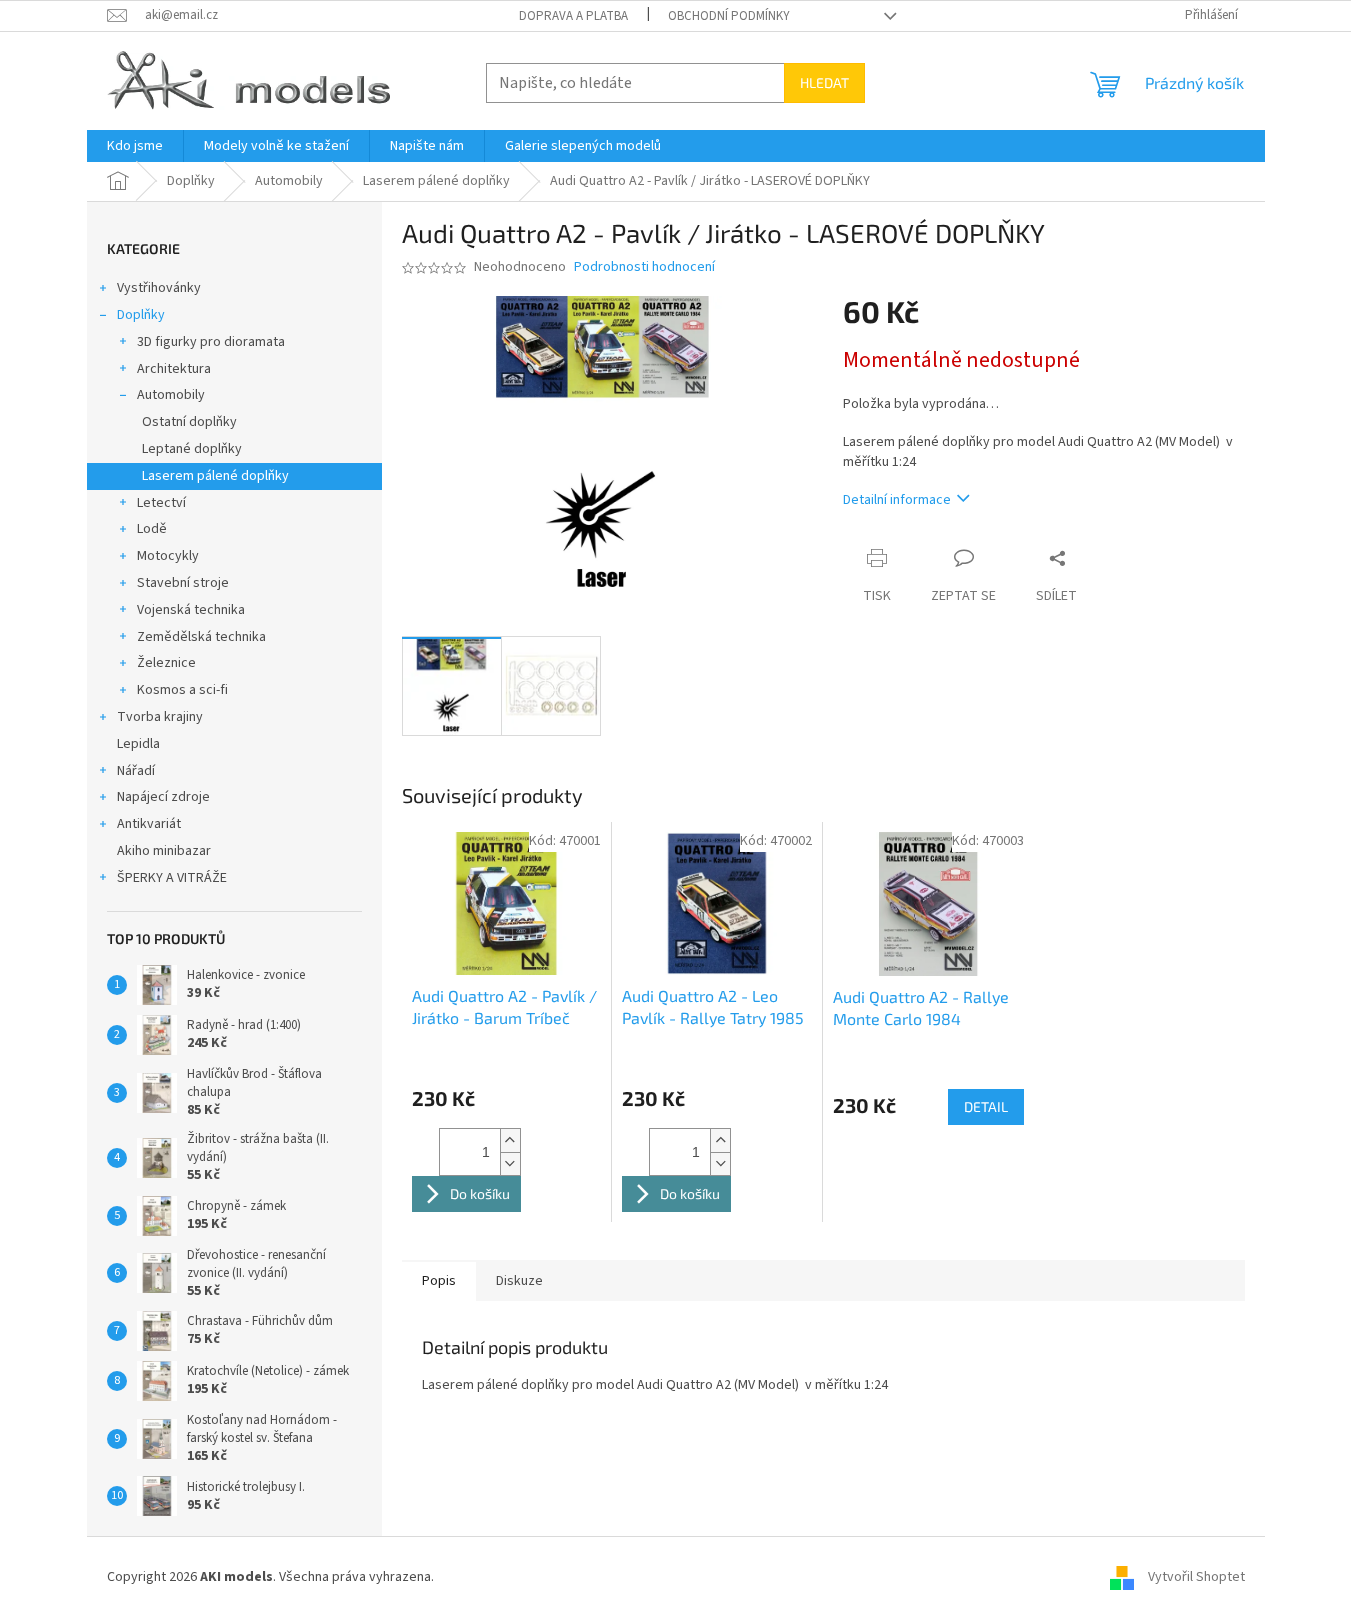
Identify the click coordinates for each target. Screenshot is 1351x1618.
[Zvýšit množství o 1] (510, 1140)
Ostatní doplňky (189, 422)
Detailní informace (897, 500)
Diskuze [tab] (519, 1281)
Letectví (161, 503)
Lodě (152, 529)
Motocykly (168, 556)
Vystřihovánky (159, 288)
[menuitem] (135, 146)
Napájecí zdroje (163, 797)
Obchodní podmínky (729, 16)
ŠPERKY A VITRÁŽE (172, 878)
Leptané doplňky (192, 449)
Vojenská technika (191, 610)
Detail (986, 1106)
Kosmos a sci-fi (182, 690)
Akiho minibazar (164, 851)
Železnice (166, 663)
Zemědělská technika (201, 637)
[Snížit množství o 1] (510, 1163)
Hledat (824, 82)
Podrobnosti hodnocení (644, 267)
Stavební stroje (183, 583)
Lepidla (138, 744)
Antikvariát (149, 824)
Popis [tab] (439, 1281)
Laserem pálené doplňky (215, 476)
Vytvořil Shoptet (1196, 1577)
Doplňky (141, 315)
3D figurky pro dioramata (211, 342)
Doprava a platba (573, 16)
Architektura (174, 369)
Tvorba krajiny (160, 717)
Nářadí (136, 771)
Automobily (171, 395)
